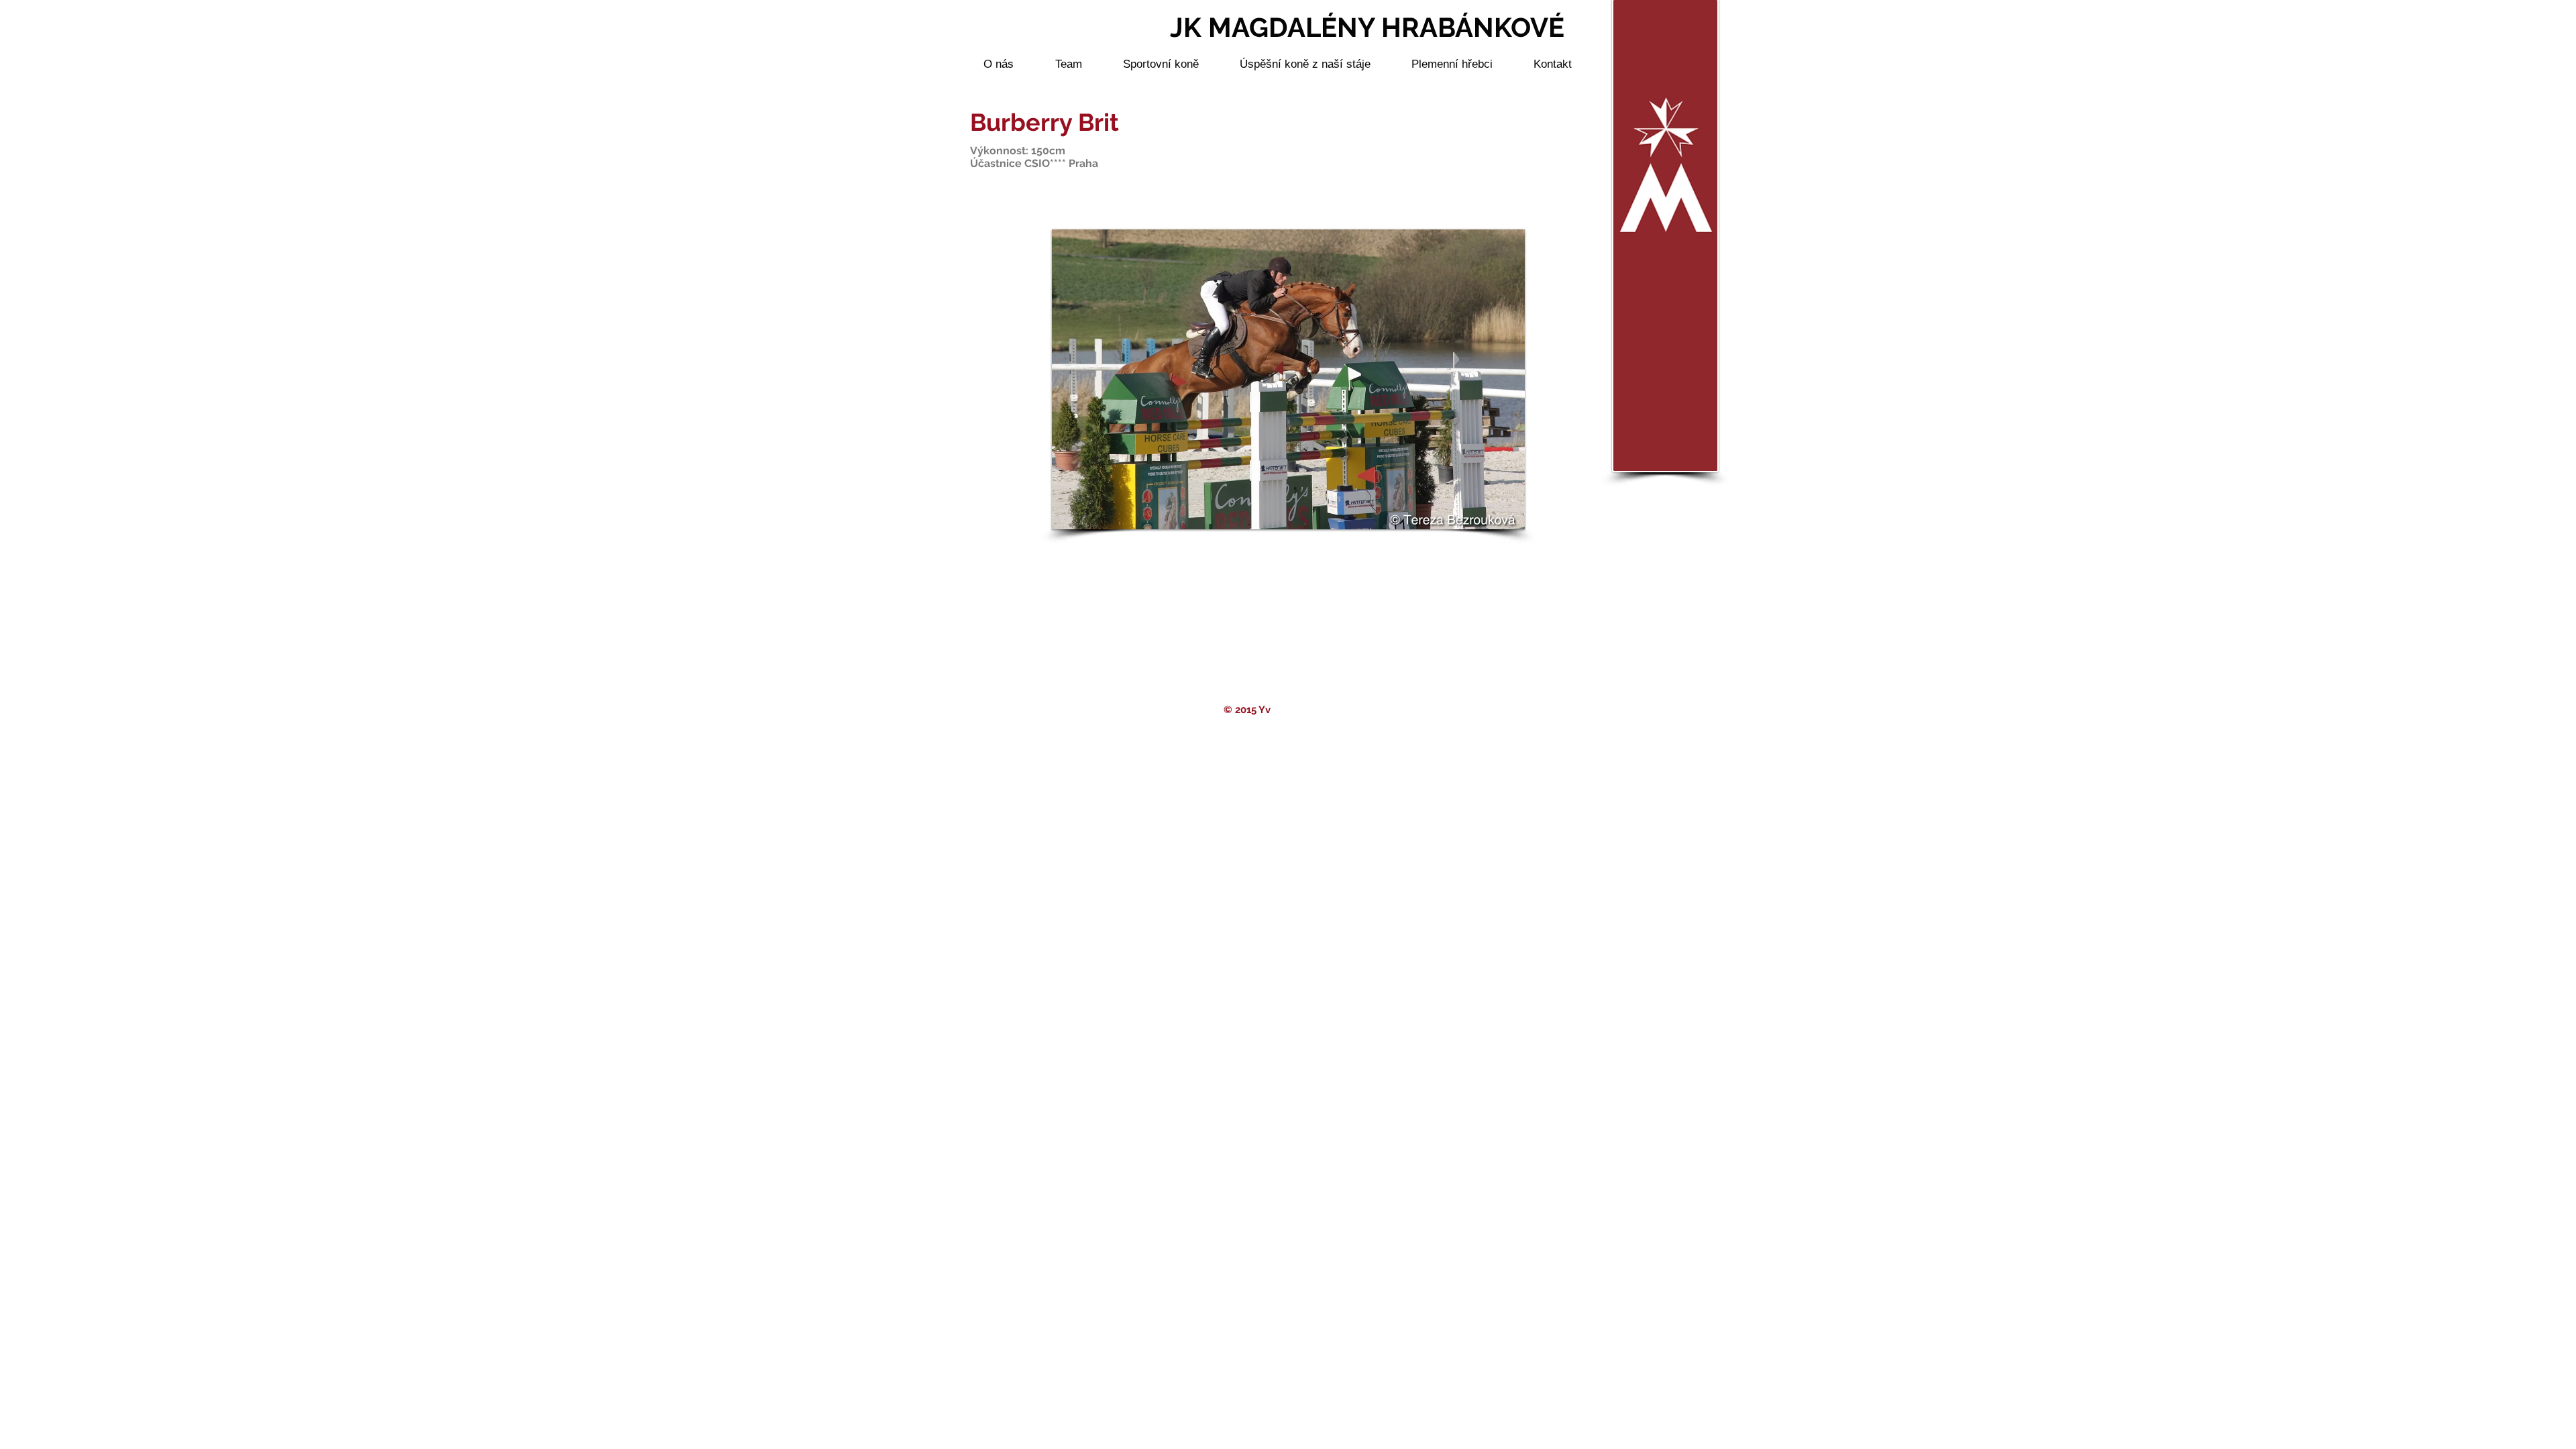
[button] (1288, 379)
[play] (1497, 518)
